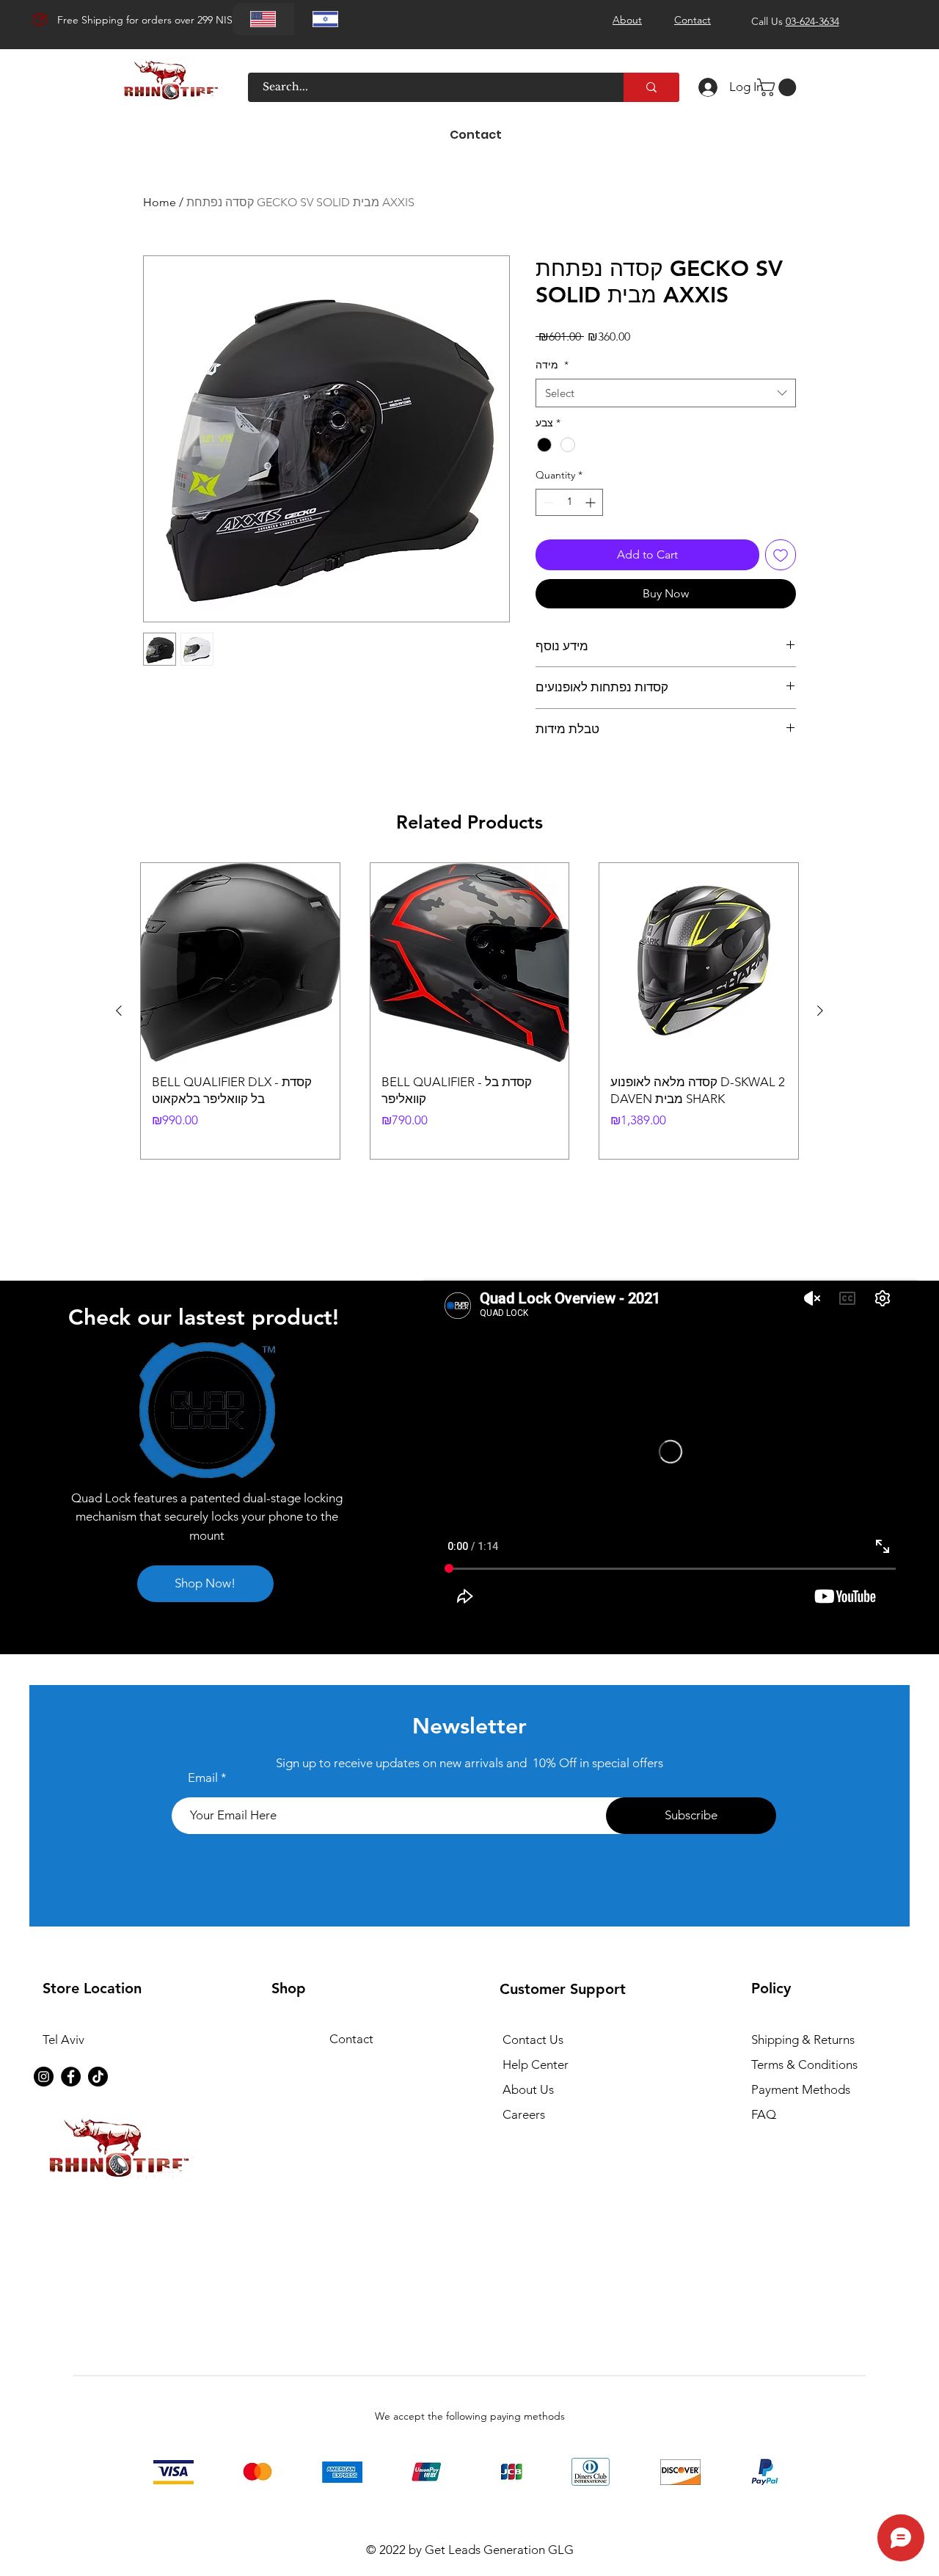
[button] (779, 87)
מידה (552, 365)
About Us (528, 2089)
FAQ (764, 2114)
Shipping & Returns (803, 2040)
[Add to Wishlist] (781, 555)
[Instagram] (44, 2077)
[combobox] (666, 393)
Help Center (536, 2064)
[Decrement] (547, 502)
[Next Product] (820, 1011)
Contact (351, 2039)
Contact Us (533, 2040)
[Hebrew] (325, 19)
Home (160, 202)
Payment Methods (802, 2089)
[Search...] (651, 87)
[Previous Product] (119, 1011)
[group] (469, 1011)
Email (203, 1778)
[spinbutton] (569, 502)
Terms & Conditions (804, 2064)
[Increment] (592, 502)
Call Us (795, 21)
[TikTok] (98, 2077)
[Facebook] (71, 2077)
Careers (524, 2114)
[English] (263, 19)
